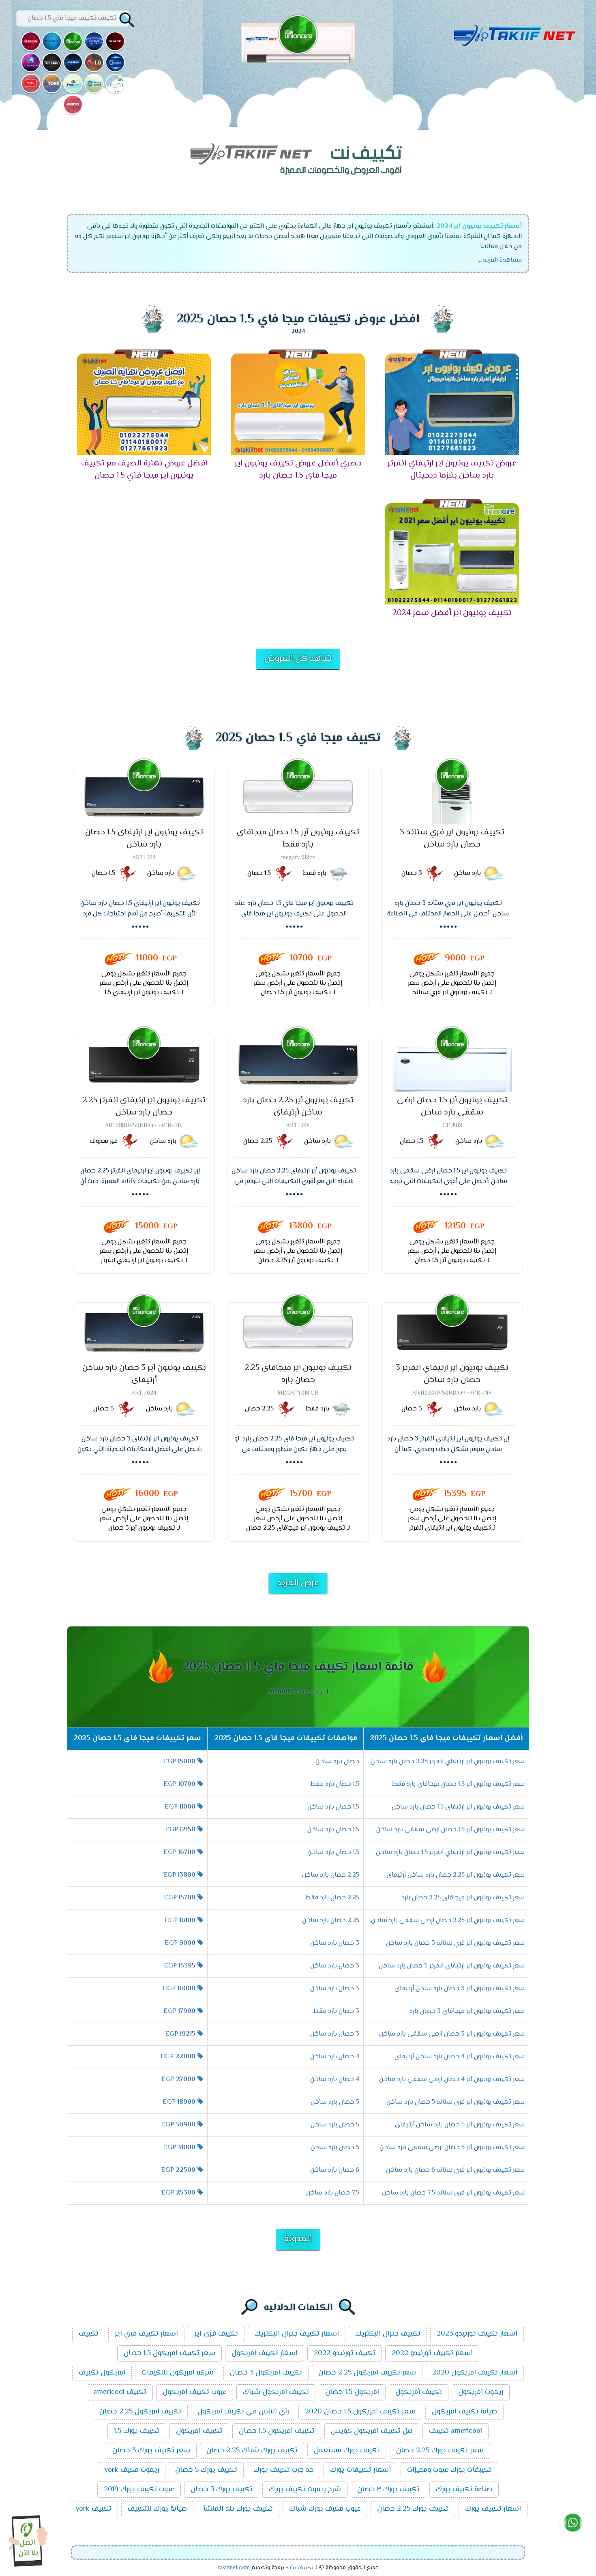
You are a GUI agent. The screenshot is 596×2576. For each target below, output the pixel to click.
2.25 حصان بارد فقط (332, 1898)
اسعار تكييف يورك (493, 2509)
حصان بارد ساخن (337, 1762)
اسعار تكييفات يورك (360, 2470)
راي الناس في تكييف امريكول (243, 2412)
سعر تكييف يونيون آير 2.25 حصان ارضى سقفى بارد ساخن (448, 1921)
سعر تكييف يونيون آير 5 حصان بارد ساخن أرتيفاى (460, 2125)
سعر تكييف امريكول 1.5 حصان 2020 (360, 2412)
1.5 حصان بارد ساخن (333, 1807)
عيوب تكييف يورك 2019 (139, 2490)
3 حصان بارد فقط (336, 2011)
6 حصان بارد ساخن (335, 2170)
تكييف (89, 2334)
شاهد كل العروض (298, 659)
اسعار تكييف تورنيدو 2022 (432, 2353)
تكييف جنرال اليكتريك (388, 2334)
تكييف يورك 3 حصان (222, 2490)
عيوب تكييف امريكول (195, 2392)
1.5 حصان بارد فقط (335, 1784)
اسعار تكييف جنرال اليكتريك (297, 2334)
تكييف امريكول (199, 2431)
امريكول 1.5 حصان (352, 2392)
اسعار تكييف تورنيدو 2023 (477, 2334)
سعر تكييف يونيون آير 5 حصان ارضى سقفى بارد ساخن (452, 2148)
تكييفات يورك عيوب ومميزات (449, 2470)
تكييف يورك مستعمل (347, 2451)
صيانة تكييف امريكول (464, 2412)
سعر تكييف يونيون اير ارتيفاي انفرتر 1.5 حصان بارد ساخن (450, 1853)
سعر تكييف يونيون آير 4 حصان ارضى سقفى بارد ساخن (452, 2080)
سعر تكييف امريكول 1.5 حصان (169, 2353)
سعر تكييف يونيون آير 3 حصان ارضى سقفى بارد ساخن (452, 2034)
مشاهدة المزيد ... (500, 260)
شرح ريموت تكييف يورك (305, 2490)
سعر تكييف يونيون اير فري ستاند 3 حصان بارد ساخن (455, 1943)
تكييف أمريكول (419, 2392)
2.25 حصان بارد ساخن (331, 1875)
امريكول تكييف (102, 2373)
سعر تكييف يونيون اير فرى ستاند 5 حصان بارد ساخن (456, 2102)
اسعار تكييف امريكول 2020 (475, 2373)
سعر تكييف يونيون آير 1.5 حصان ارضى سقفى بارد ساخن (450, 1830)
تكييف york (93, 2509)
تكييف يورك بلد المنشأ (238, 2509)
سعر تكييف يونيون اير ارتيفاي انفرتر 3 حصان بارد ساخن (452, 1966)
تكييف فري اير (216, 2334)
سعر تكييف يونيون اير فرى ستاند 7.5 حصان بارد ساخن (453, 2193)
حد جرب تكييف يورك (284, 2470)
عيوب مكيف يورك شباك (325, 2509)
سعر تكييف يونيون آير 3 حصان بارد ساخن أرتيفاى (460, 1989)
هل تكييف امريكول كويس (372, 2431)
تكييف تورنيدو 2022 (345, 2353)
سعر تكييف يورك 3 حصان (151, 2451)
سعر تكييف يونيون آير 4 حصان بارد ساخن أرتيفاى (460, 2057)
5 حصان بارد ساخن (335, 2102)
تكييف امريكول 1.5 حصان (277, 2431)
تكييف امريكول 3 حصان (266, 2373)
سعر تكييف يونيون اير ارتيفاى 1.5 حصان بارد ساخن (458, 1807)
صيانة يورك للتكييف (157, 2509)
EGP (179, 1762)
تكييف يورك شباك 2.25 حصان (252, 2451)
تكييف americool (120, 2392)
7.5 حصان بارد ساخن (333, 2193)
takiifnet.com (234, 2568)
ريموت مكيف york (132, 2470)
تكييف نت (302, 2568)
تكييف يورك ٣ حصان (388, 2490)
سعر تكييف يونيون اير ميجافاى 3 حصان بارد (467, 2011)
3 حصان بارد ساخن (335, 1943)
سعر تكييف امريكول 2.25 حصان (367, 2373)
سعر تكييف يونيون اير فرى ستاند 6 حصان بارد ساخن (455, 2170)
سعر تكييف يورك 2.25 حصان (440, 2451)
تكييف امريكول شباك (276, 2392)
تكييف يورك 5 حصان (206, 2470)
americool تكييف (456, 2431)
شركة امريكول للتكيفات (178, 2373)
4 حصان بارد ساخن (335, 2057)
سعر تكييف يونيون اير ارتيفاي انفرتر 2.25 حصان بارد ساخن (448, 1762)
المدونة (298, 2239)
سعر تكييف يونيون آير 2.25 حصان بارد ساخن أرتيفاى (456, 1875)
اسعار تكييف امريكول (265, 2353)
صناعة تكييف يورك (464, 2490)
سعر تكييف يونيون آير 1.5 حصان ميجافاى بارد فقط (458, 1784)
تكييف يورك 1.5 (137, 2431)
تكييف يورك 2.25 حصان (413, 2509)
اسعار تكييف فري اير (146, 2334)
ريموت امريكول (481, 2392)
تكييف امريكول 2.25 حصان (140, 2412)
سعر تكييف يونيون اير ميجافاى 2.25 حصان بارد (463, 1898)
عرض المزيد (298, 1583)
